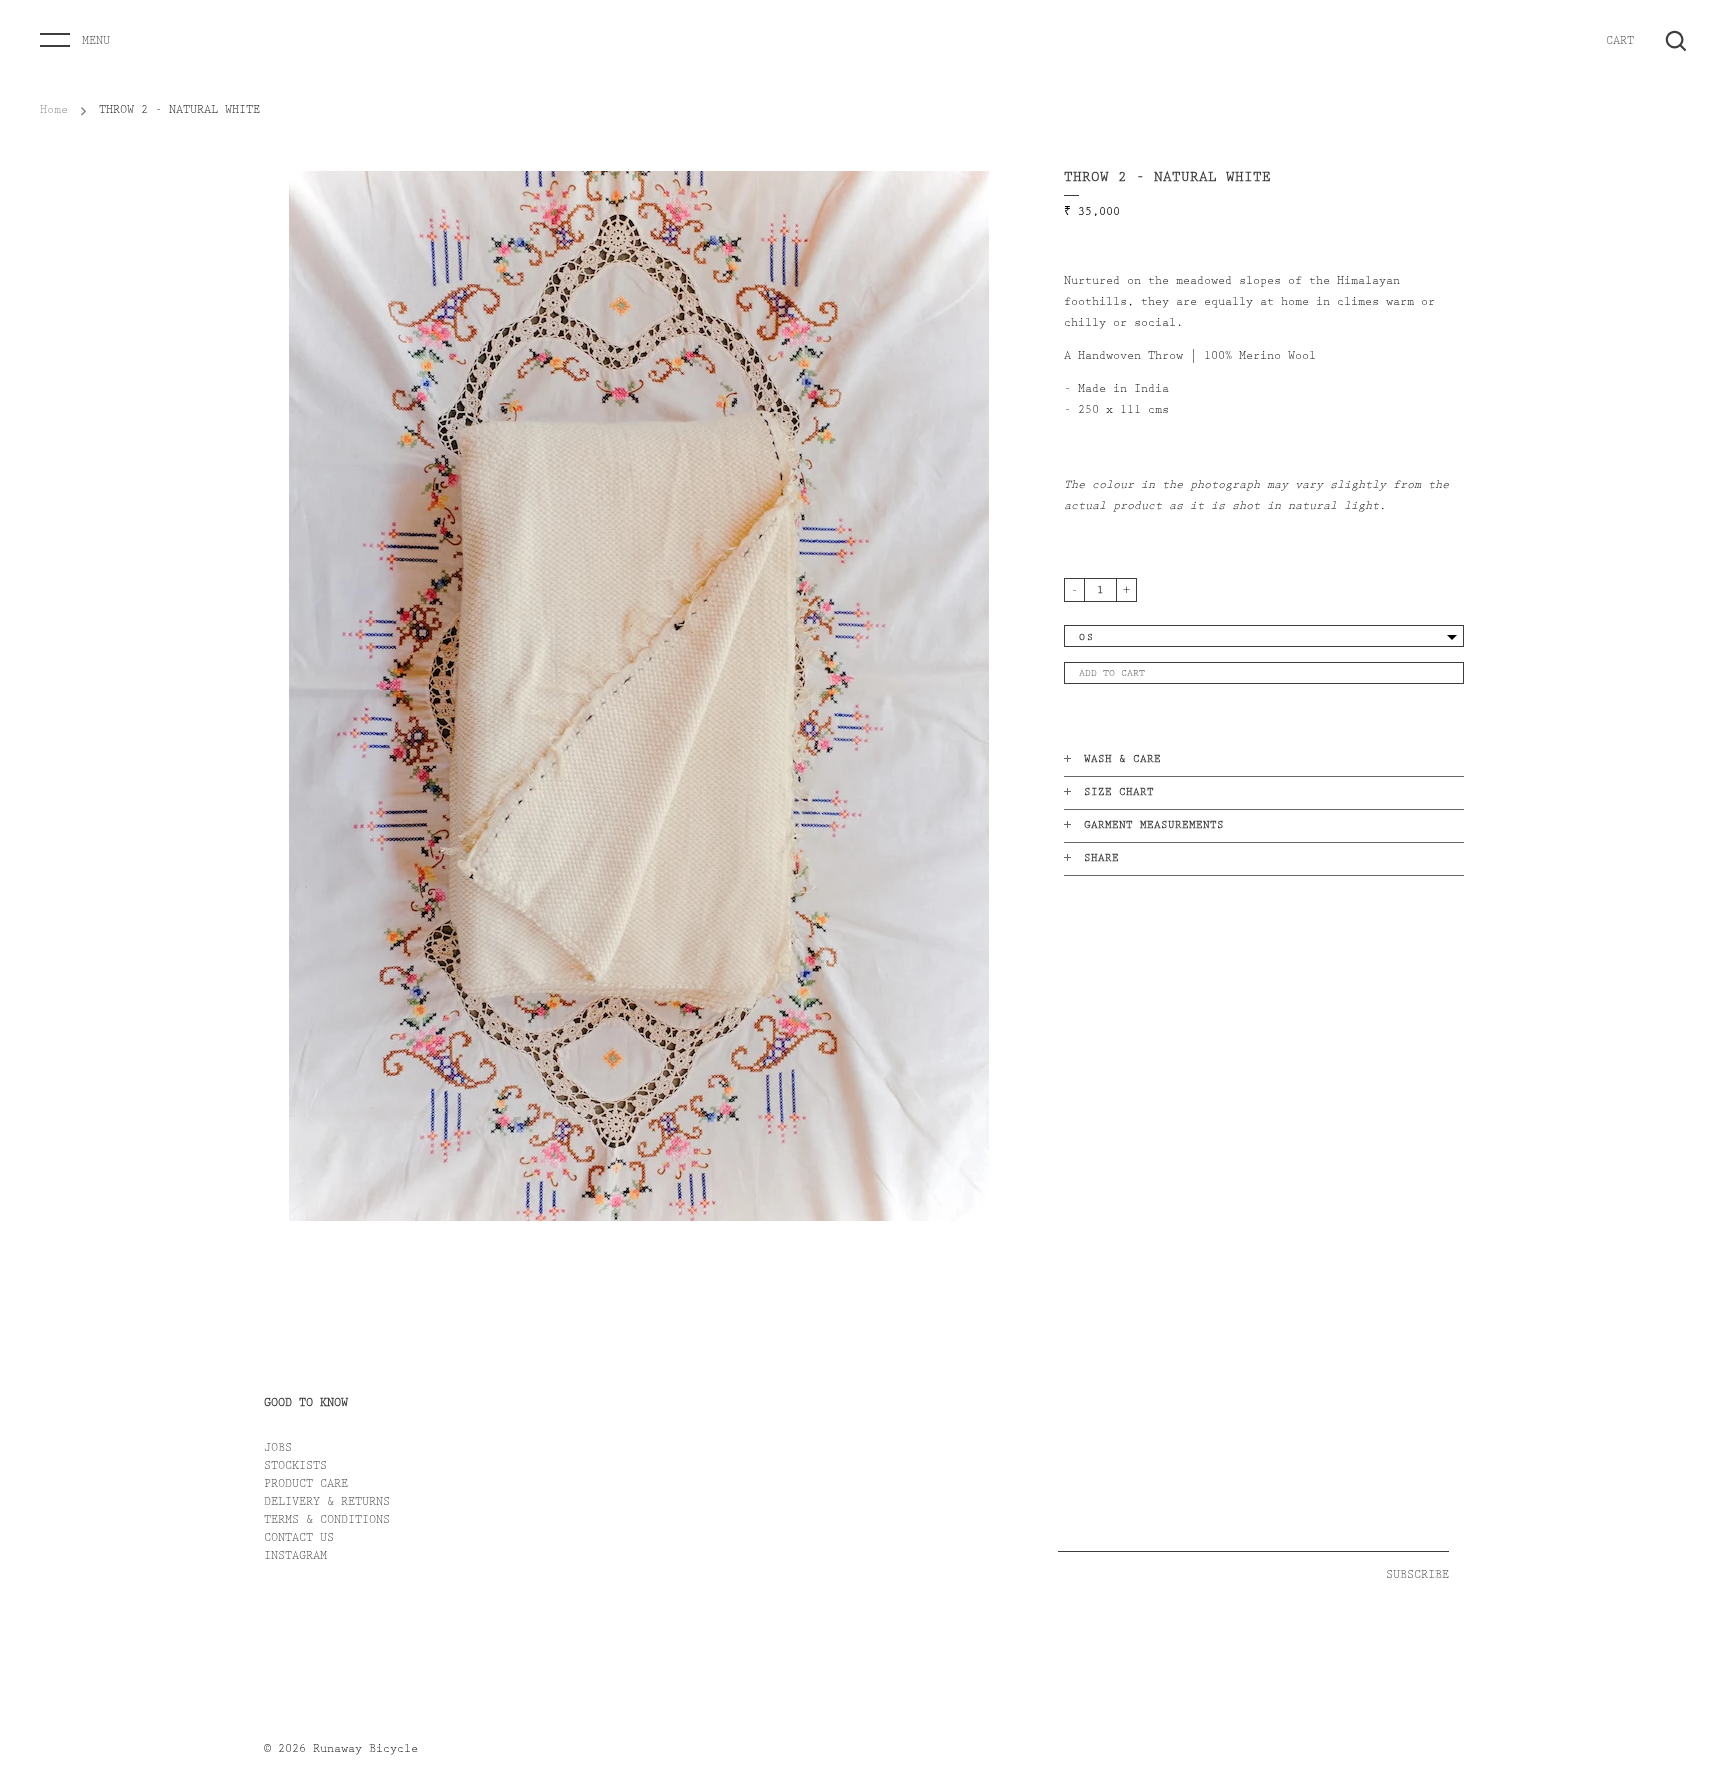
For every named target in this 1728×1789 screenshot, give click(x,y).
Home (54, 111)
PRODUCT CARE (306, 1485)
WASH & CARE (1122, 760)
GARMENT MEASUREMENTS (1154, 826)
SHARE (1101, 859)
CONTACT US (299, 1539)
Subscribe (1417, 1576)
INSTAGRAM (295, 1557)
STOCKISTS (295, 1467)
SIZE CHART (1119, 793)
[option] (639, 696)
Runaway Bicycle (365, 1750)
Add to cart (1112, 674)
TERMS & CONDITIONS (327, 1521)
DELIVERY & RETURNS (327, 1503)
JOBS (278, 1449)
